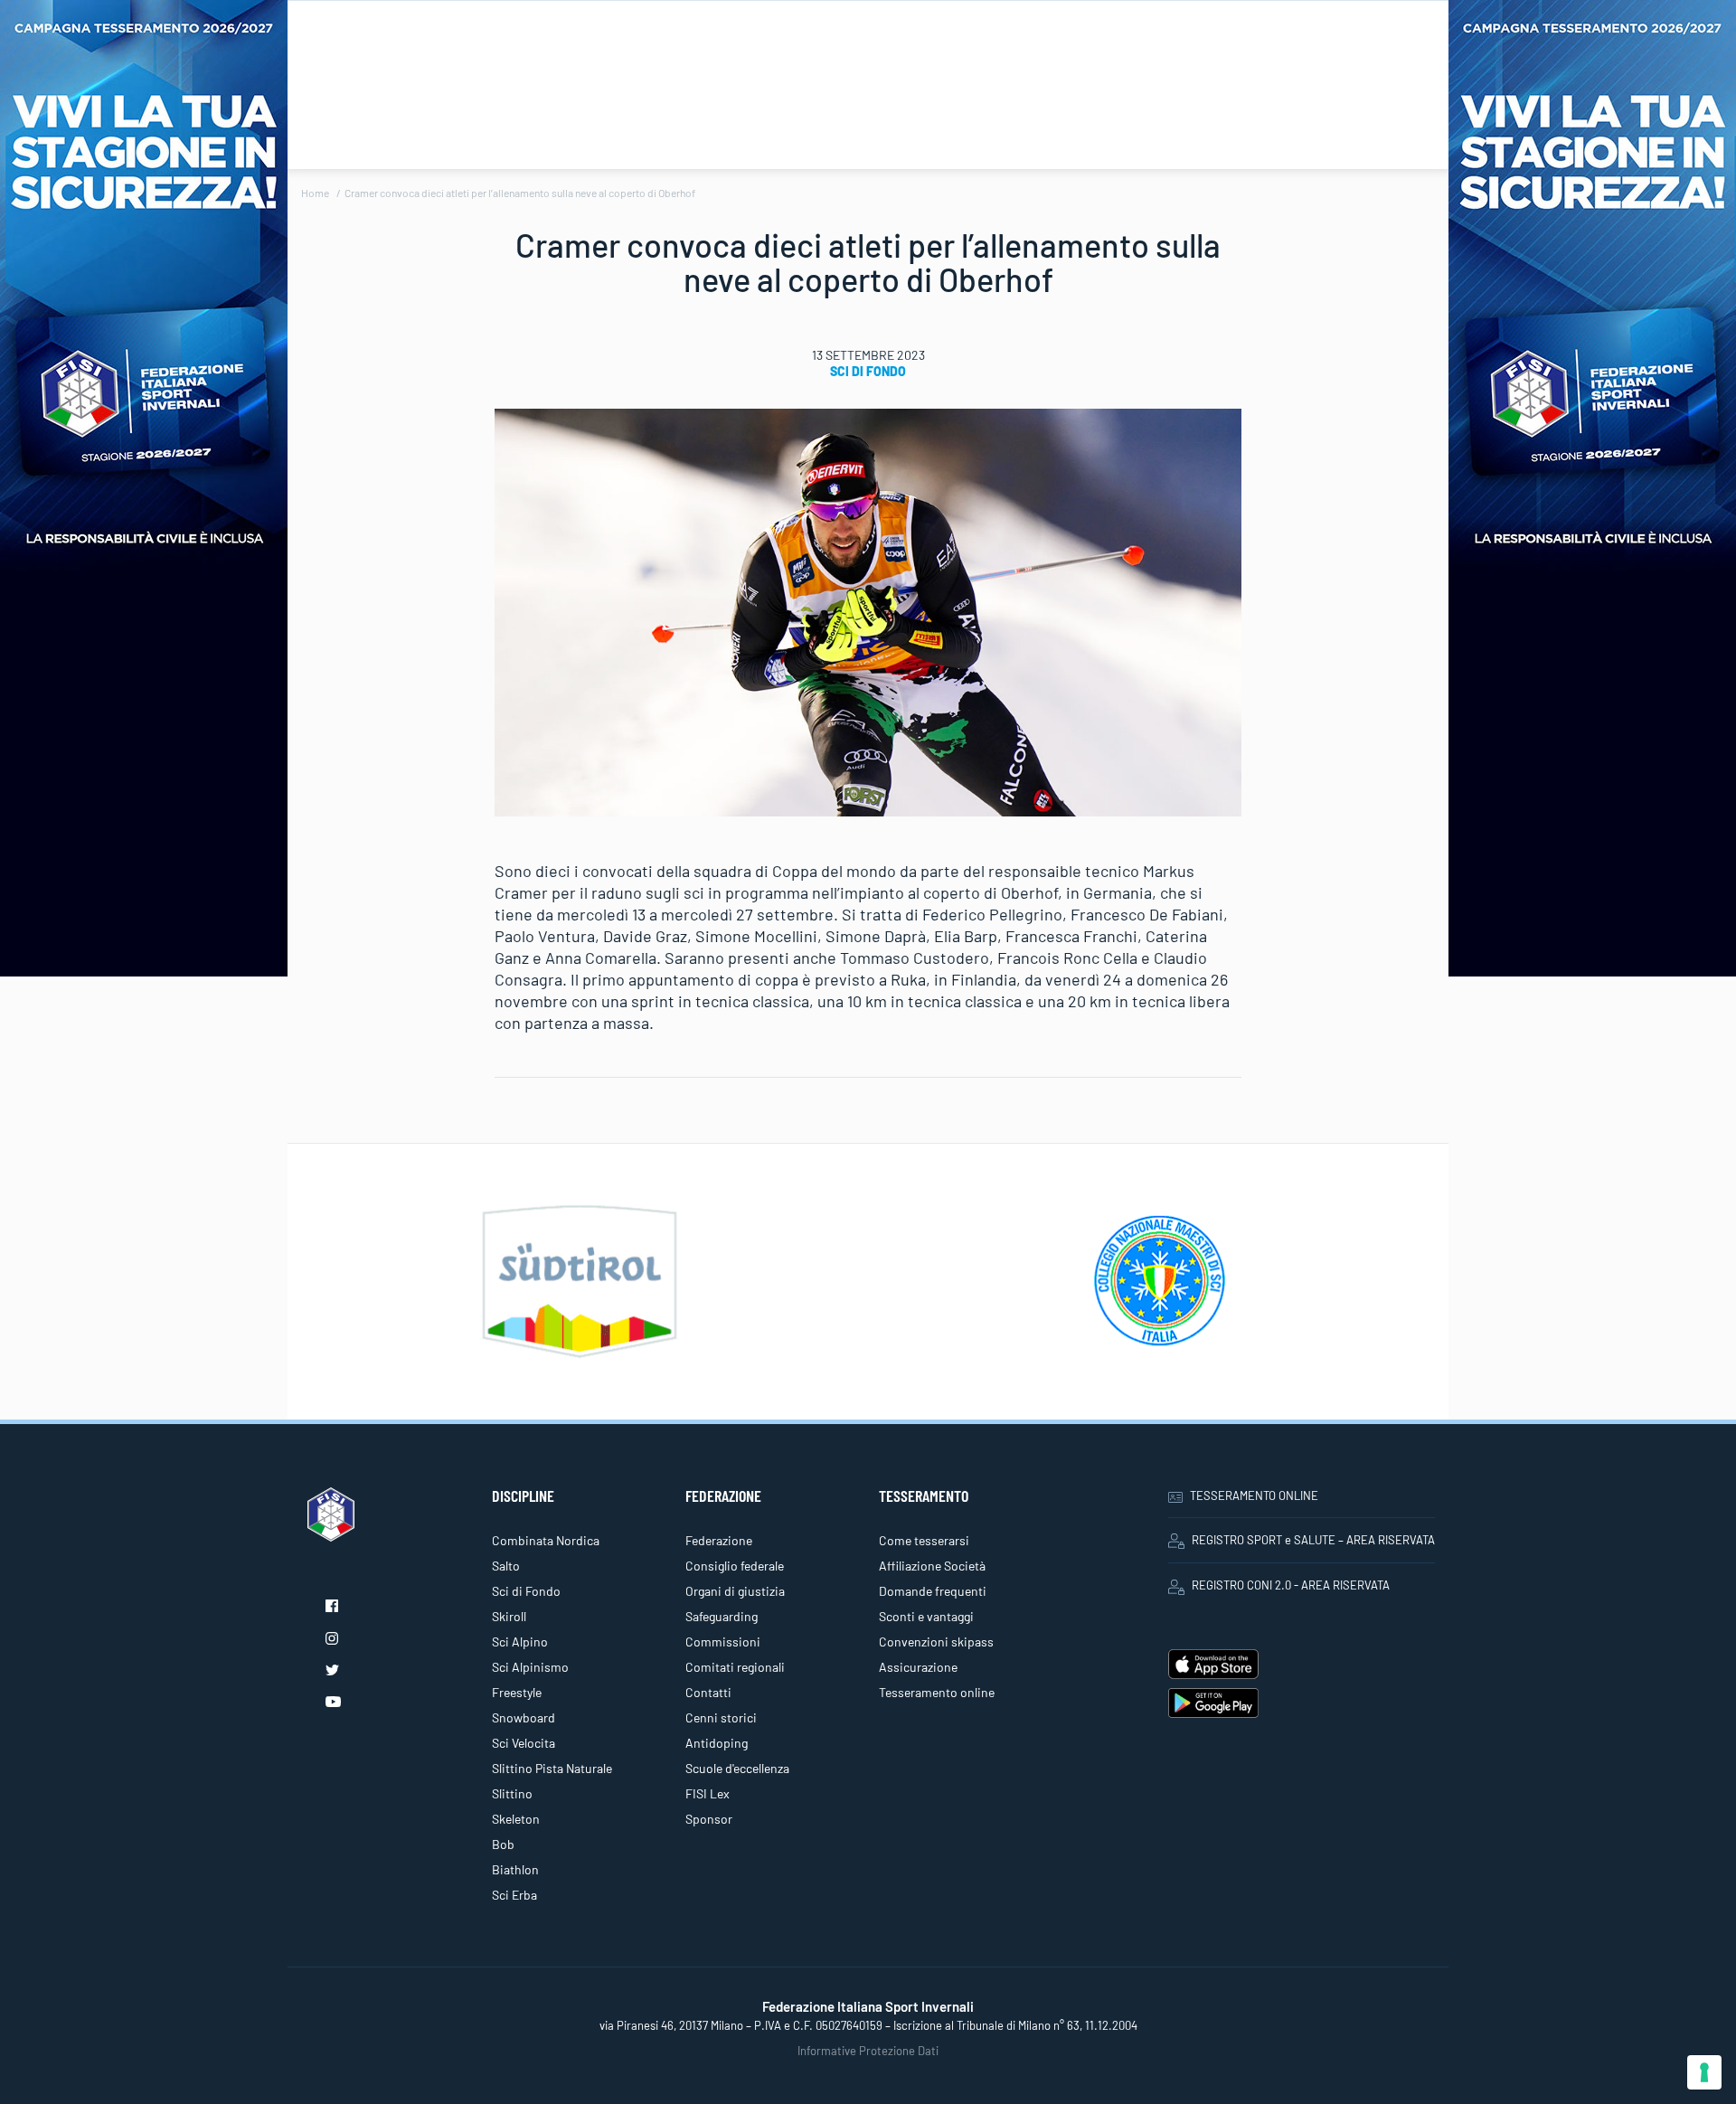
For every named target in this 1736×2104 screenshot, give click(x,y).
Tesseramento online (937, 1692)
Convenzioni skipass (936, 1642)
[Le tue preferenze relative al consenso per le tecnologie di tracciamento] (1704, 2072)
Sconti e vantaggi (926, 1616)
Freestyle (517, 1692)
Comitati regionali (735, 1667)
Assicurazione (918, 1667)
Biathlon (515, 1869)
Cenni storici (721, 1717)
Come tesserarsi (924, 1540)
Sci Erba (514, 1895)
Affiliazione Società (932, 1566)
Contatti (708, 1692)
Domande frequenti (933, 1591)
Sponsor (709, 1819)
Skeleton (516, 1819)
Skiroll (509, 1616)
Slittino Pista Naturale (552, 1768)
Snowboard (524, 1717)
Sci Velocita (524, 1743)
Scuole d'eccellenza (737, 1768)
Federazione (719, 1540)
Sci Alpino (520, 1642)
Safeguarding (722, 1616)
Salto (506, 1566)
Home (315, 193)
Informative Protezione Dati (868, 2051)
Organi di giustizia (735, 1591)
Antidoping (717, 1743)
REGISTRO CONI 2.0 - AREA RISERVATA (1291, 1585)
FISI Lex (708, 1793)
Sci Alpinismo (530, 1667)
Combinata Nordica (546, 1540)
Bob (503, 1844)
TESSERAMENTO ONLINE (1254, 1495)
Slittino (512, 1793)
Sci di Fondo (868, 371)
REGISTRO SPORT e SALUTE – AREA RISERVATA (1313, 1540)
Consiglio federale (735, 1566)
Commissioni (723, 1642)
